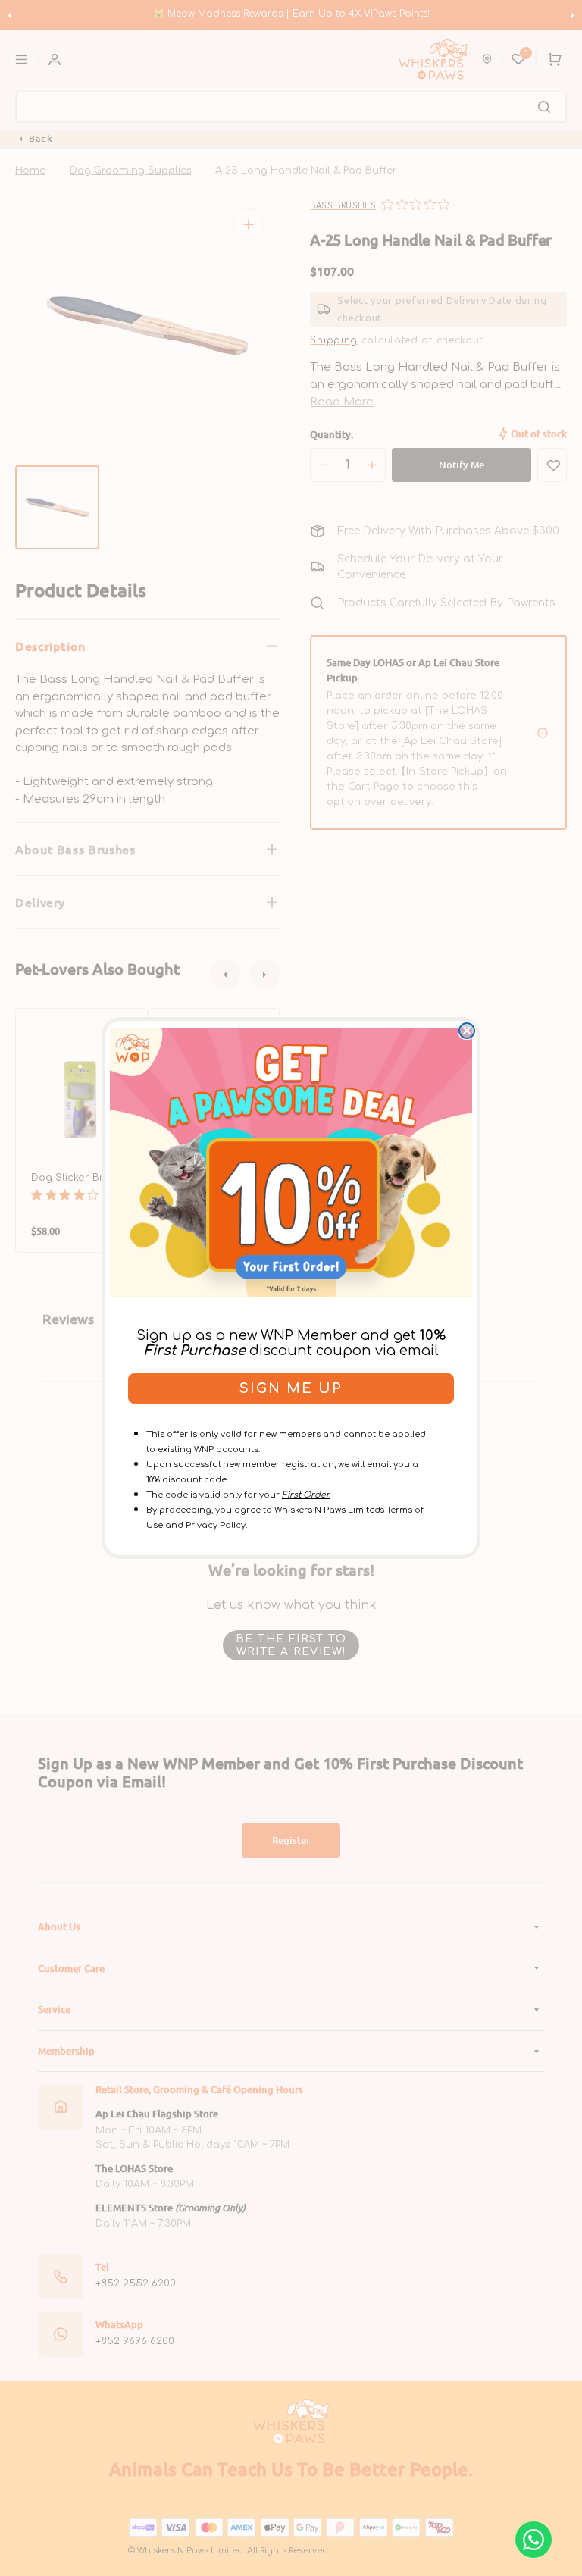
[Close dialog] (467, 1031)
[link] (291, 1163)
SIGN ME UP (291, 1388)
